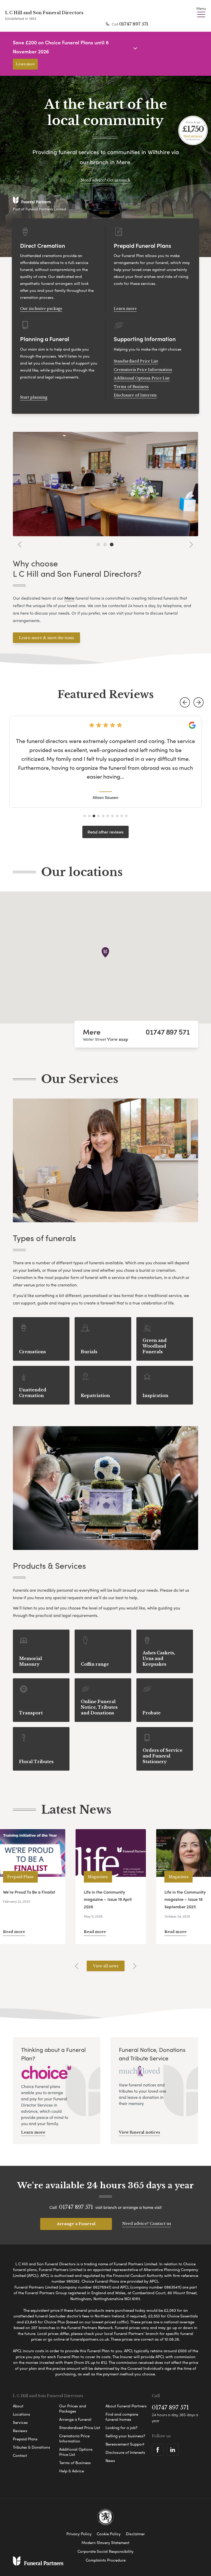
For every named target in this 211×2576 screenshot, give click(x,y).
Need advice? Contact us (147, 2223)
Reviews (20, 2431)
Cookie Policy (109, 2534)
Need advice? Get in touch (105, 180)
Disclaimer (135, 2534)
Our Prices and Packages (73, 2408)
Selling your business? (125, 2436)
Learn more (25, 64)
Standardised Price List (136, 361)
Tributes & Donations (32, 2447)
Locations (21, 2414)
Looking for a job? (121, 2428)
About (18, 2406)
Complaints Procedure (106, 2560)
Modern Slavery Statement (105, 2542)
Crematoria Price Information (143, 370)
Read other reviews (105, 832)
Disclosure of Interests (135, 395)
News (110, 2461)
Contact (20, 2455)
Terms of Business (131, 387)
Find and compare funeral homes (122, 2417)
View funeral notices (139, 2132)
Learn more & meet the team (46, 638)
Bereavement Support (125, 2444)
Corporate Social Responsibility (105, 2551)
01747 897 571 (134, 24)
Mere (92, 1031)
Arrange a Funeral (76, 2224)
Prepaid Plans (25, 2439)
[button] (185, 702)
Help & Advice (72, 2471)
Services (20, 2422)
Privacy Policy (79, 2534)
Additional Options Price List (142, 378)
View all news (106, 1966)
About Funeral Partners (126, 2406)
